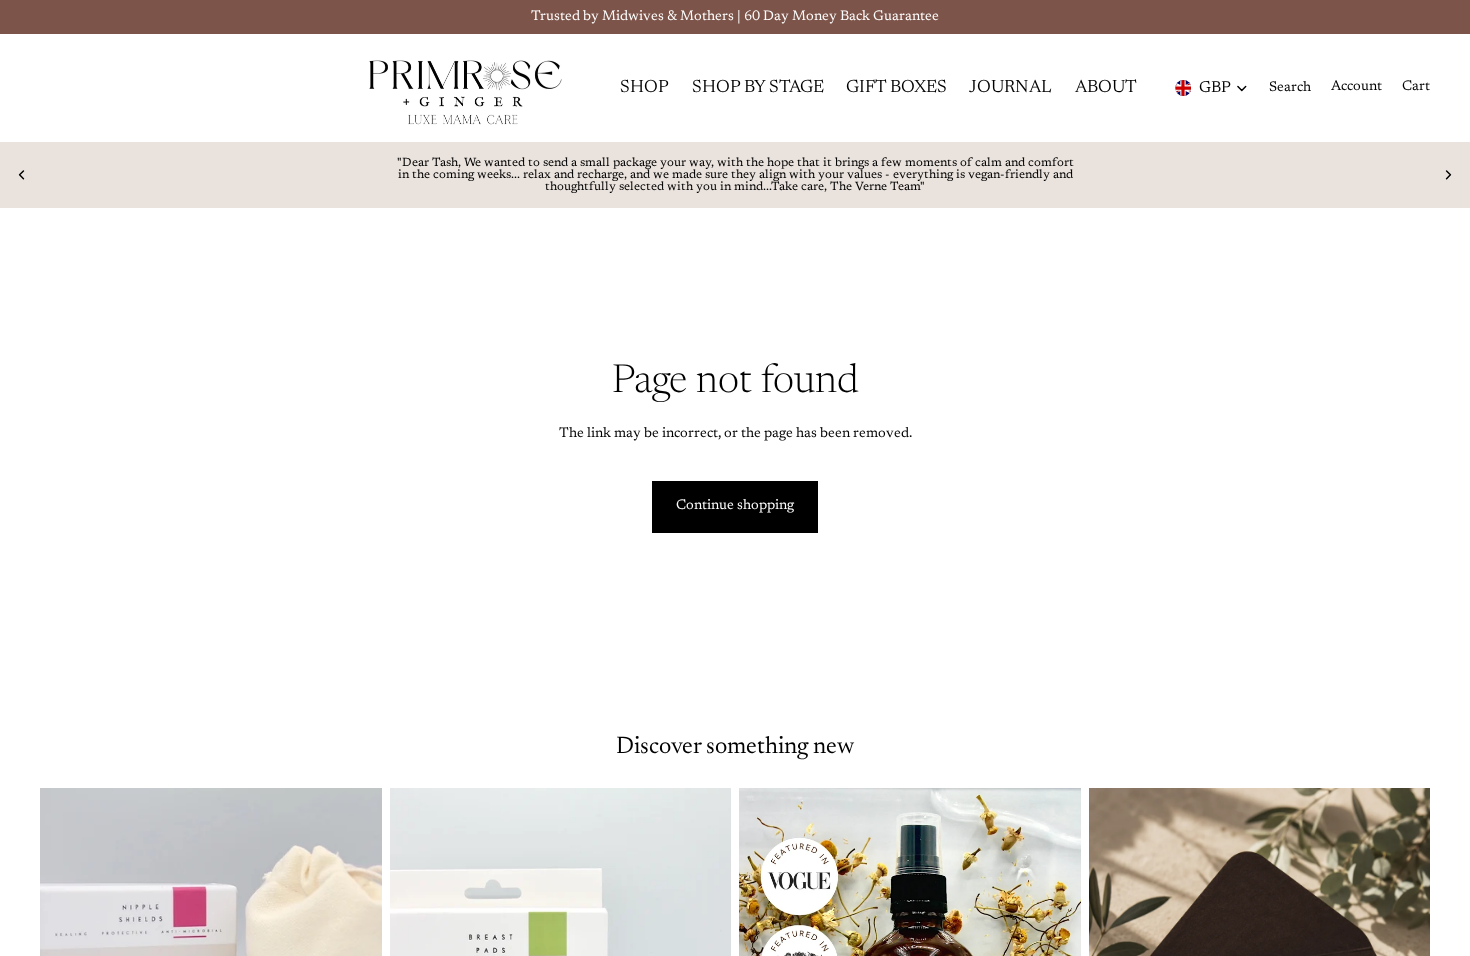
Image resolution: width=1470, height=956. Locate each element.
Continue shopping (735, 506)
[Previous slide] (22, 175)
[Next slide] (1448, 175)
